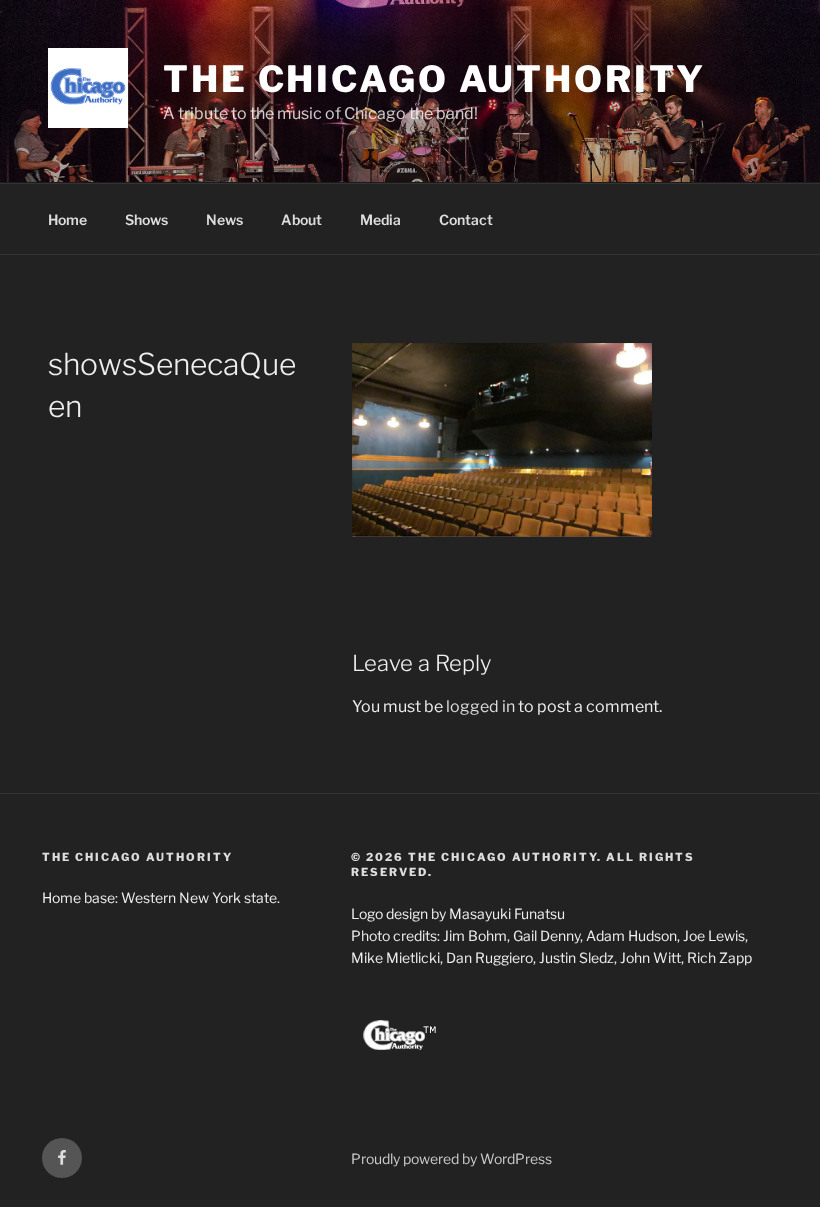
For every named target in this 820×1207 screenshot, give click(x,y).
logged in (480, 706)
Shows (146, 219)
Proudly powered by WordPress (451, 1158)
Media (380, 219)
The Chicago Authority (434, 79)
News (224, 219)
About (301, 219)
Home (67, 219)
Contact (466, 219)
